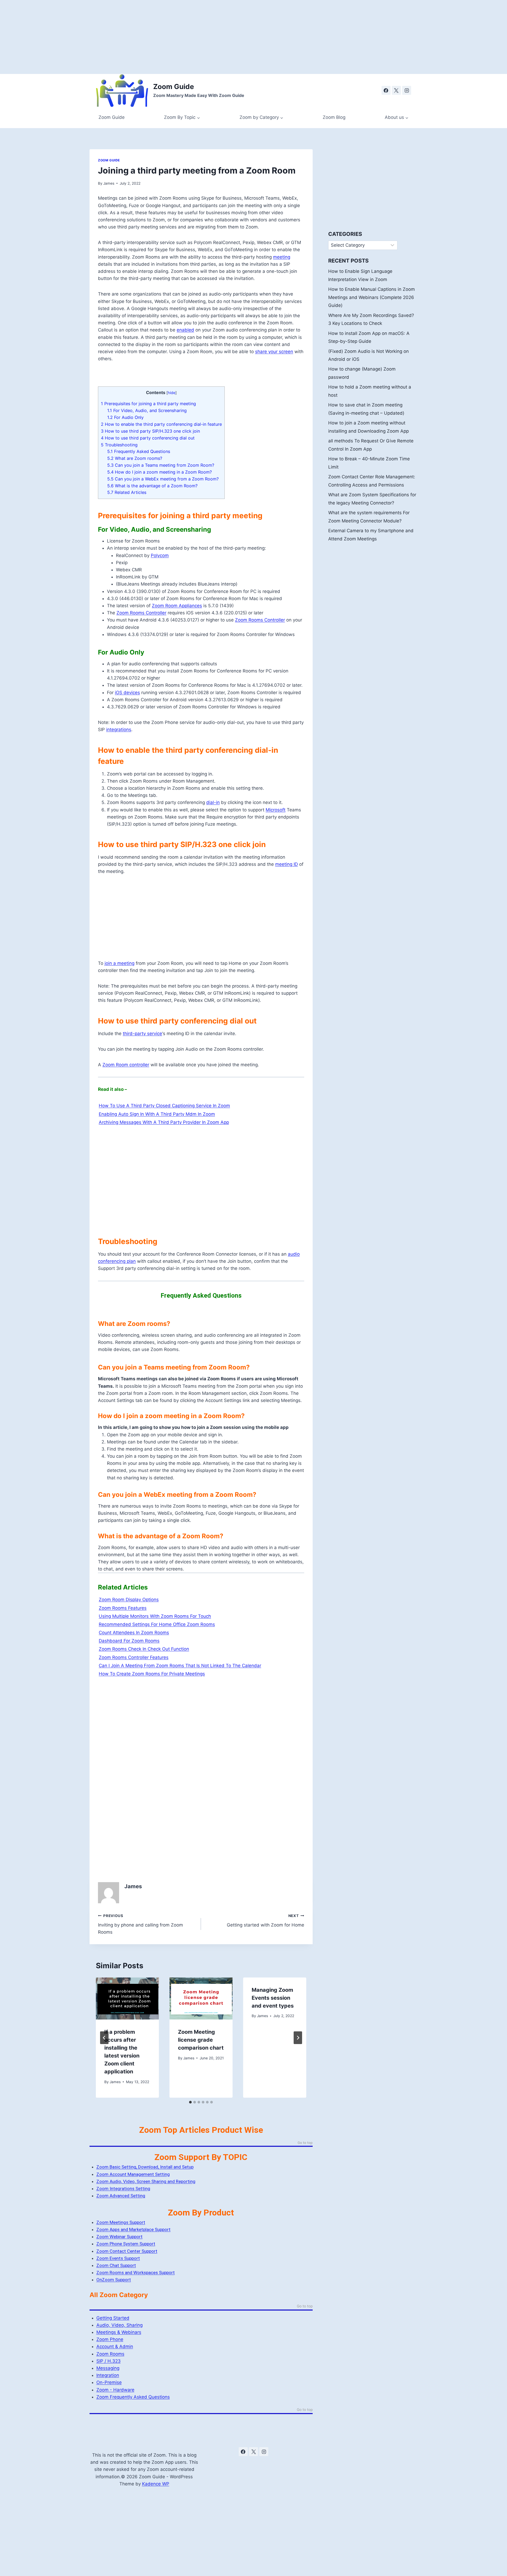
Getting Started (113, 2318)
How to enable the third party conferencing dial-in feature (161, 424)
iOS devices (127, 693)
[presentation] (127, 1998)
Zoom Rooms (110, 2354)
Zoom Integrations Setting (123, 2189)
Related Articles (127, 492)
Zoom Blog (334, 117)
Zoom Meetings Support (121, 2222)
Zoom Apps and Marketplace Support (133, 2229)
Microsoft (276, 810)
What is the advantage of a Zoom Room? (152, 486)
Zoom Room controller (126, 1065)
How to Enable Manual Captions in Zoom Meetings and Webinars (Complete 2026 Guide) (372, 297)
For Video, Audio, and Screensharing (147, 410)
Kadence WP (156, 2484)
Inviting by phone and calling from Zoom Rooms (140, 1924)
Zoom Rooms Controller (141, 613)
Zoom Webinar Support (119, 2237)
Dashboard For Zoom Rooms (129, 1641)
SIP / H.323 (109, 2361)
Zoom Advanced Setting (121, 2196)
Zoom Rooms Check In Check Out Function (144, 1649)
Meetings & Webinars (119, 2332)
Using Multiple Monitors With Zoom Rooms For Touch (155, 1616)
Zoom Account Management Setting (133, 2174)
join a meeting (119, 963)
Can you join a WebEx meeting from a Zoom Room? (163, 479)
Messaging (108, 2368)
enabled (185, 330)
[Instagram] (407, 90)
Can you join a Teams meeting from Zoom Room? (161, 465)
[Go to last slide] (104, 2038)
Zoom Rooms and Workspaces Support (136, 2273)
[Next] (298, 2038)
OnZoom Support (114, 2280)
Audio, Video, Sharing (119, 2325)
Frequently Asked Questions (139, 451)
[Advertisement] (158, 37)
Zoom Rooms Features (123, 1608)
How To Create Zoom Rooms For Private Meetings (152, 1674)
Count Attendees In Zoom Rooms (134, 1633)
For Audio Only (125, 417)
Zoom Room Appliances (177, 606)
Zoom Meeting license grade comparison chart (201, 2040)
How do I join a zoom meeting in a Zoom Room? (159, 472)
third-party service (142, 1034)
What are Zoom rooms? (135, 458)
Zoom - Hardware (115, 2390)
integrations (119, 730)
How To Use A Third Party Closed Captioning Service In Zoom (164, 1106)
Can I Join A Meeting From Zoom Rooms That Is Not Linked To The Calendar (180, 1666)
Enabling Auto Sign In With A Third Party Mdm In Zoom (157, 1114)
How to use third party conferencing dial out (148, 438)
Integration (108, 2375)
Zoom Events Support (118, 2258)
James (109, 183)
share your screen (274, 352)
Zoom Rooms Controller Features (134, 1657)
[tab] (190, 2102)
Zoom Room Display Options (129, 1600)
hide (172, 393)
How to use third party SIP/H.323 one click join (150, 431)
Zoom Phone (110, 2339)
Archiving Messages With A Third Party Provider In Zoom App (164, 1122)
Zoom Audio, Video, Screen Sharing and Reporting (146, 2181)
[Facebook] (386, 90)
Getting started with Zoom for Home (265, 1921)
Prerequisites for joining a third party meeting (148, 404)
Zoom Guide (112, 117)
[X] (396, 90)
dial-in (213, 802)
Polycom (160, 555)
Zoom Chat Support (116, 2265)
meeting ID (287, 864)
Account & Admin (115, 2346)
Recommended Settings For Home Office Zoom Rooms (157, 1624)
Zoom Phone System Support (126, 2244)
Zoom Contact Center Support (127, 2251)
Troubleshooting (119, 445)
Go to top (305, 2143)
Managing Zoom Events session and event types (273, 1998)
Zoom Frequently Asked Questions (133, 2397)
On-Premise (109, 2382)
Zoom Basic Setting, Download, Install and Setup (145, 2167)
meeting (282, 257)
